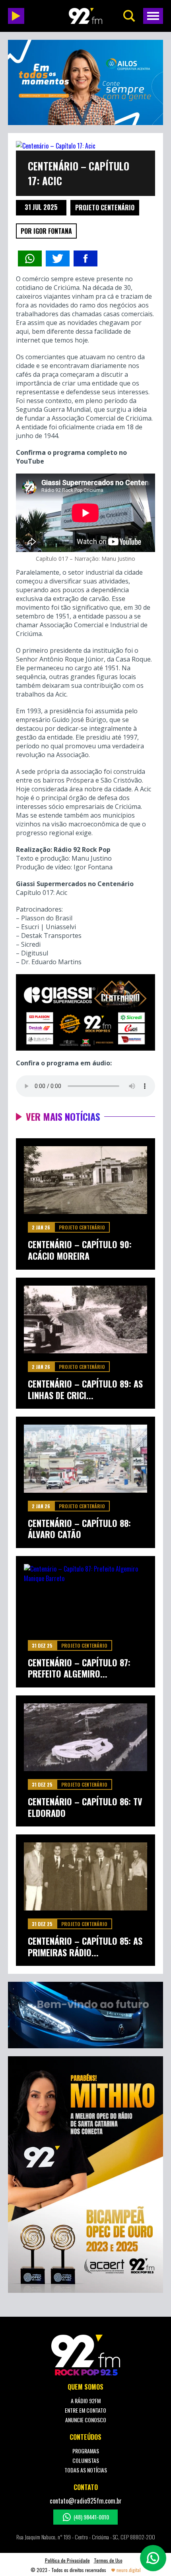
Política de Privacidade (67, 2560)
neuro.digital (129, 2570)
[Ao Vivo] (16, 16)
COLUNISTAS (86, 2460)
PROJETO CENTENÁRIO (105, 207)
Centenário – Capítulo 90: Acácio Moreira (80, 1250)
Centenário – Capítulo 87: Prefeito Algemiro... (79, 1668)
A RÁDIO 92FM (86, 2401)
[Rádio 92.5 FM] (85, 16)
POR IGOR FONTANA (46, 231)
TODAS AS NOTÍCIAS (86, 2470)
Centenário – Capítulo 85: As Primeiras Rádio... (85, 1947)
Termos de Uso (108, 2560)
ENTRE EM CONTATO (85, 2410)
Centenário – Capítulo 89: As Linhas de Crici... (85, 1389)
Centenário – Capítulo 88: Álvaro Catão (79, 1529)
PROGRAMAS (86, 2451)
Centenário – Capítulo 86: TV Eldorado (85, 1807)
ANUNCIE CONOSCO (86, 2420)
